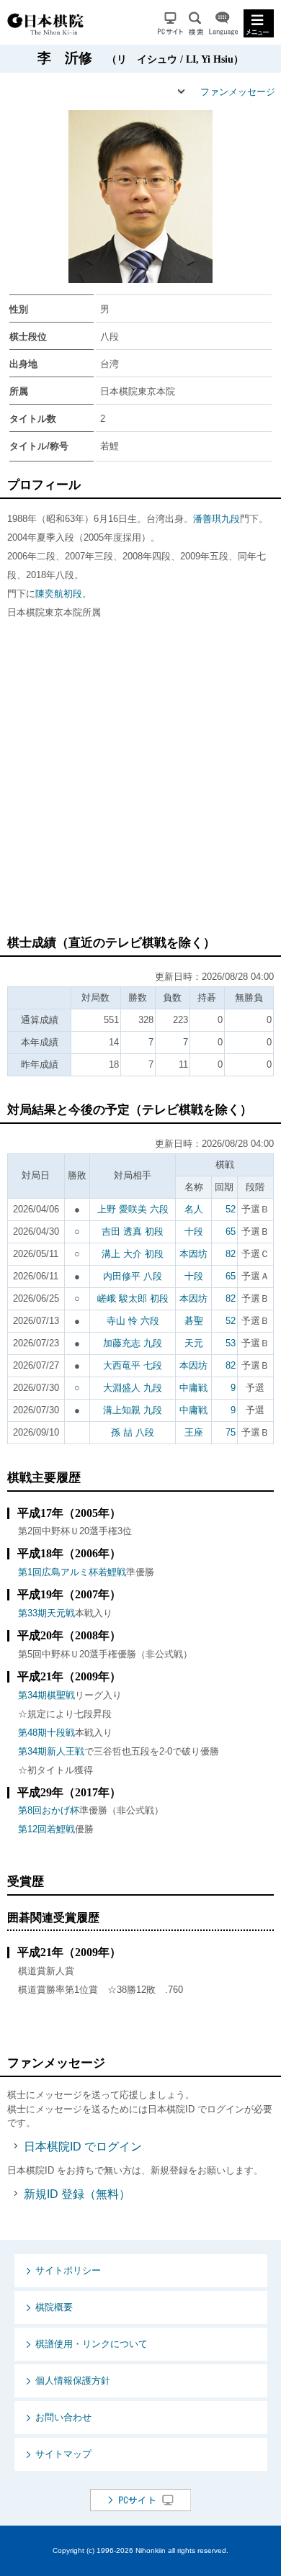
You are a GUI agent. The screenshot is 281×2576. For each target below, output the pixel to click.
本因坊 (193, 1254)
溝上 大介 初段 (133, 1254)
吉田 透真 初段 (133, 1231)
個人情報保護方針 (73, 2381)
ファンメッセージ (238, 92)
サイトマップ (63, 2454)
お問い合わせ (63, 2417)
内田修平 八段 (133, 1276)
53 (231, 1343)
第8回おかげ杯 (49, 1810)
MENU (259, 23)
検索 (196, 23)
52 (231, 1209)
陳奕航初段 (59, 594)
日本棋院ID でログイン (83, 2147)
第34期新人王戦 (51, 1751)
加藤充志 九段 (133, 1343)
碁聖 (194, 1321)
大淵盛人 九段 (133, 1388)
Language (223, 23)
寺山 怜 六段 (133, 1321)
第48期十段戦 (46, 1733)
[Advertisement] (140, 784)
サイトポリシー (68, 2270)
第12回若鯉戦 (46, 1829)
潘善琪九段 (217, 519)
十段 (194, 1231)
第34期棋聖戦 (46, 1695)
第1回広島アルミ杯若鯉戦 (72, 1572)
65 (231, 1231)
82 (231, 1254)
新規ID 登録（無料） (77, 2194)
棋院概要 (54, 2307)
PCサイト (170, 23)
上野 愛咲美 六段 (133, 1209)
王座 (194, 1432)
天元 (194, 1343)
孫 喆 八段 (133, 1432)
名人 (194, 1209)
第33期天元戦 (46, 1613)
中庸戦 (193, 1388)
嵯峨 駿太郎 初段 (133, 1298)
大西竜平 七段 (133, 1365)
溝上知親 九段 (133, 1410)
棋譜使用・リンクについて (92, 2344)
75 (231, 1432)
